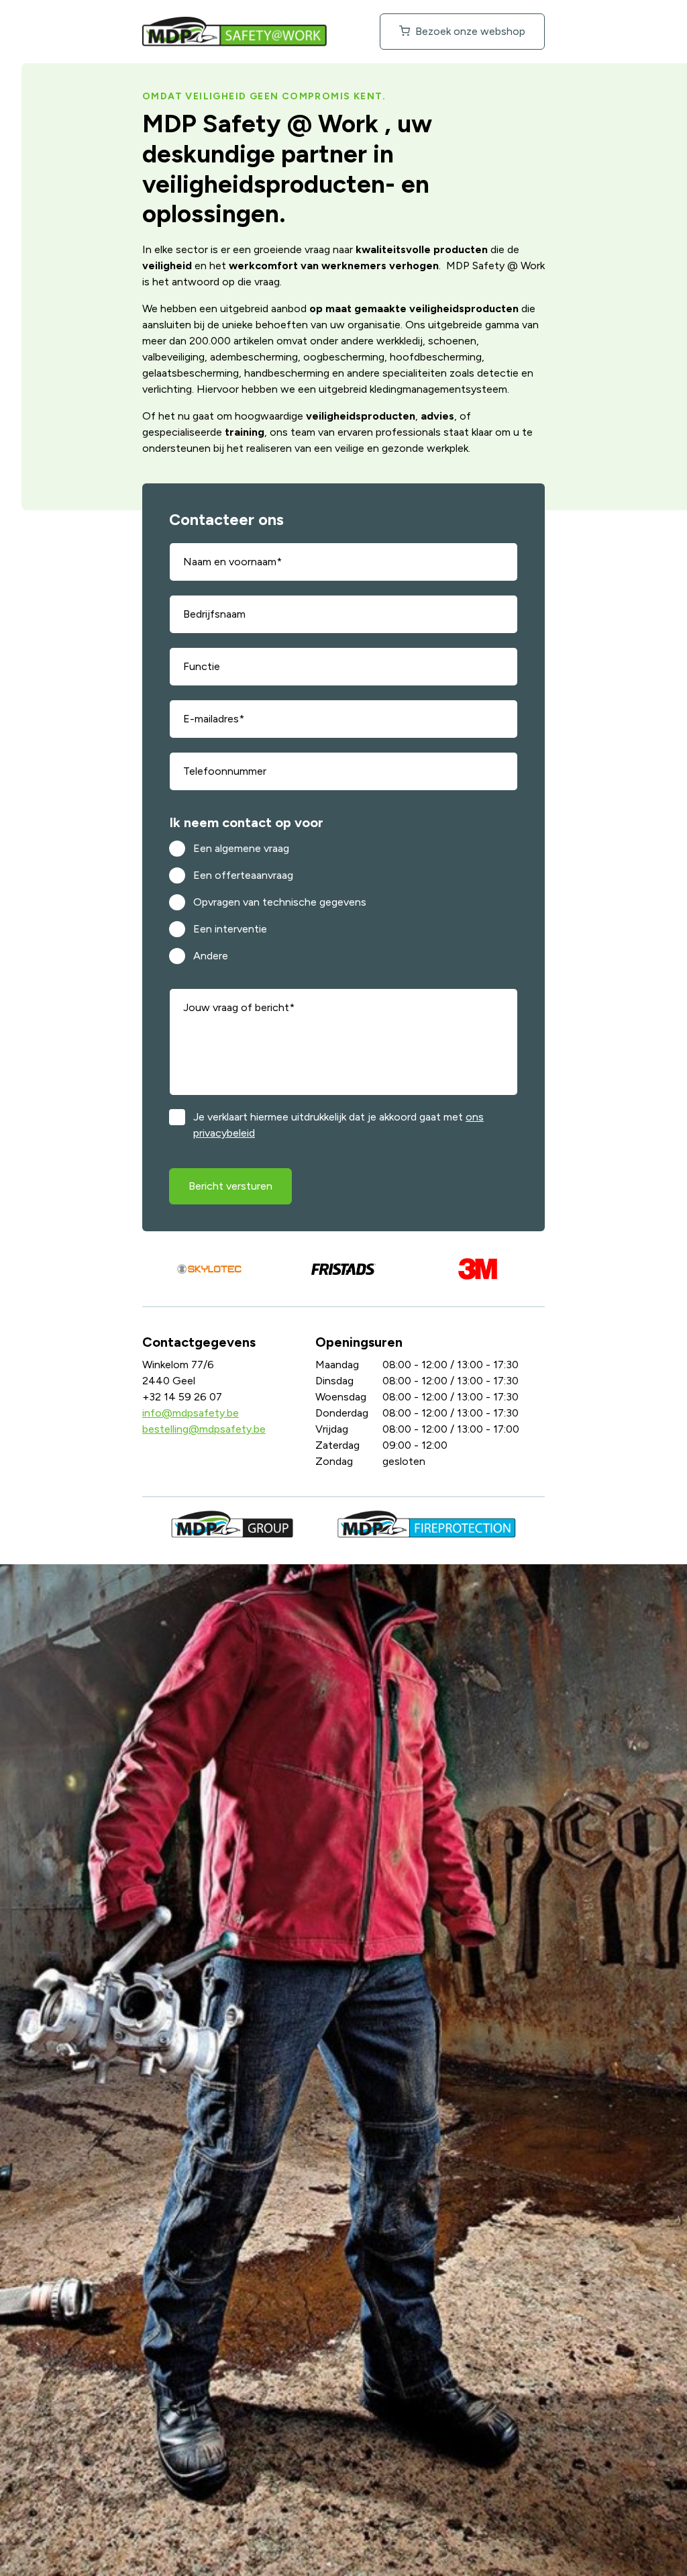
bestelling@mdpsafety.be (204, 1429)
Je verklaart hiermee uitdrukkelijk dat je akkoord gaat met (338, 1125)
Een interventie (230, 929)
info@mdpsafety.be (191, 1413)
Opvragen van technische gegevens (280, 902)
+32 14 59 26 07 (182, 1397)
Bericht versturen (230, 1186)
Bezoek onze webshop (469, 31)
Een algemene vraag (241, 848)
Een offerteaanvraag (243, 875)
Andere (211, 956)
